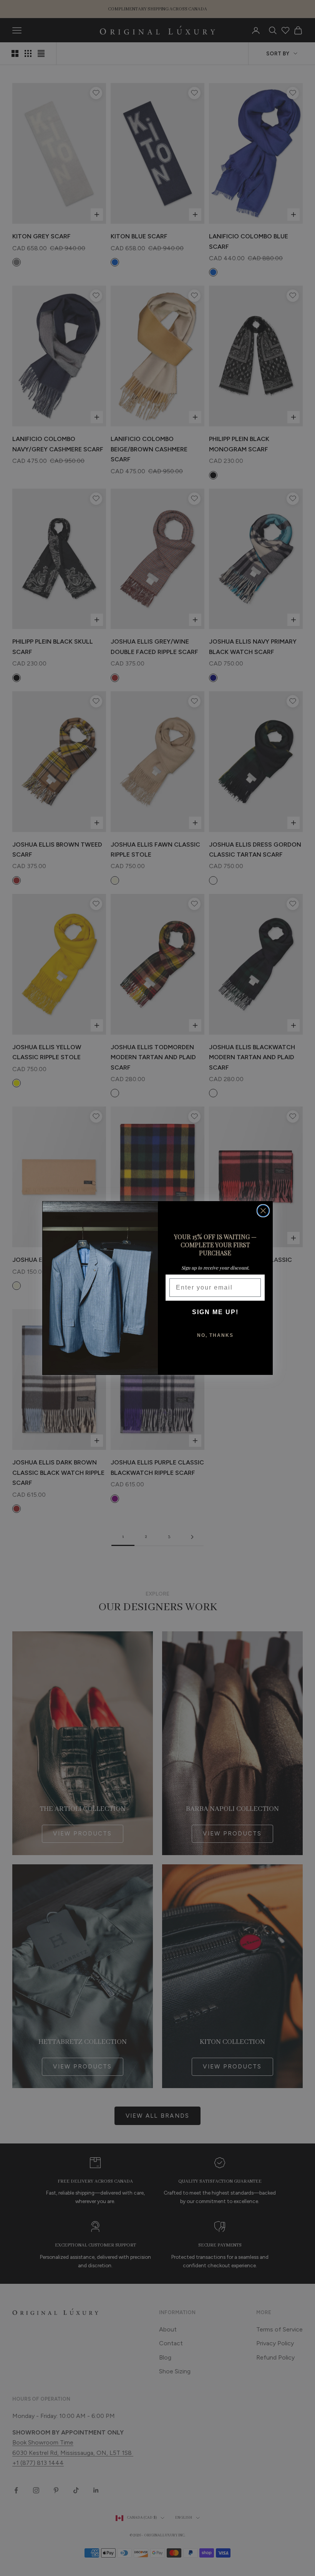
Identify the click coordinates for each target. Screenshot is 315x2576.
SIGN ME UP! (215, 1312)
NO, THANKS (215, 1335)
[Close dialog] (263, 1211)
